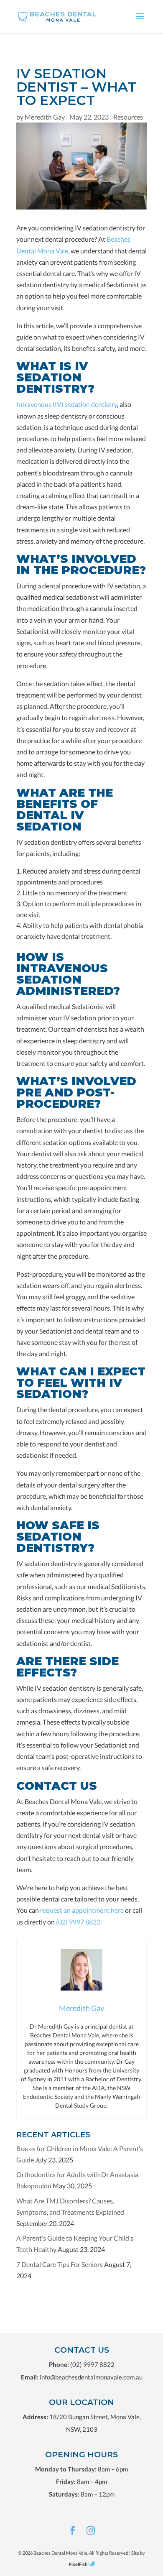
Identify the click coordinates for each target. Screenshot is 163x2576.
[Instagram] (91, 2531)
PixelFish (78, 2564)
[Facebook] (73, 2531)
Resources (128, 117)
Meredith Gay (45, 117)
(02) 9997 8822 (92, 2364)
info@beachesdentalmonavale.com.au (91, 2377)
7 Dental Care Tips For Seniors (60, 2264)
